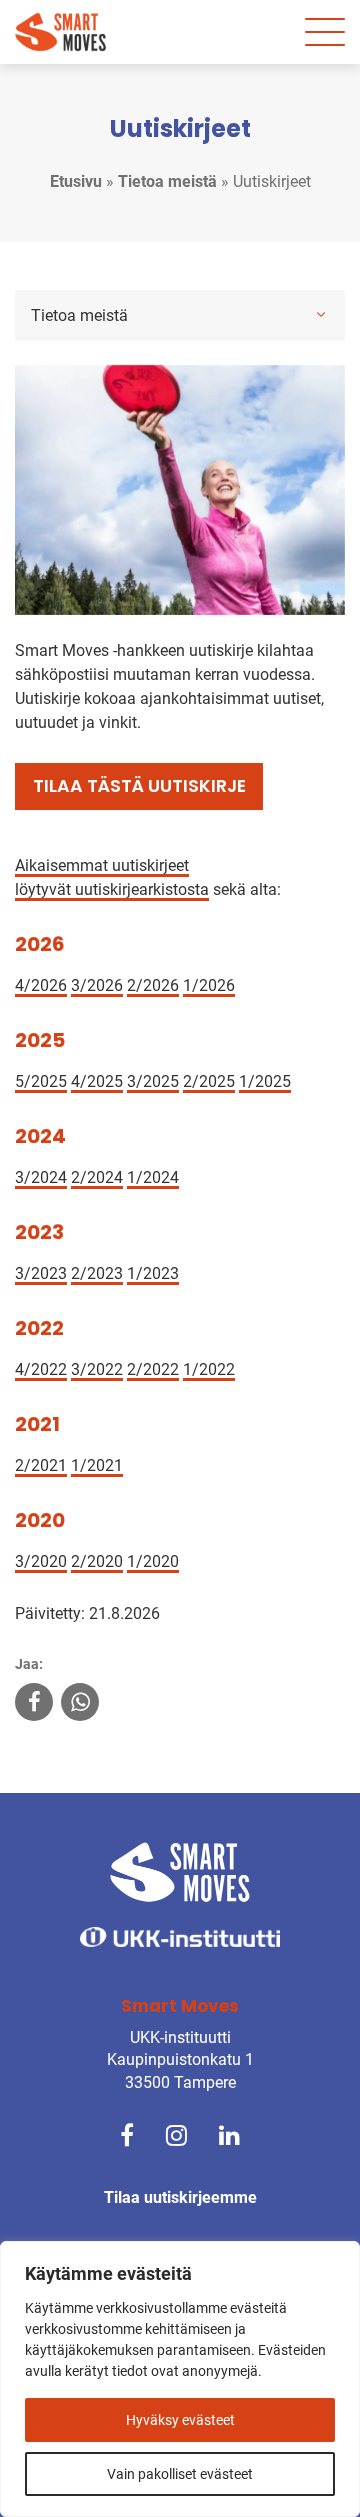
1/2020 (153, 1561)
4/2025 (97, 1081)
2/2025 (209, 1081)
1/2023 (153, 1273)
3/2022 (97, 1369)
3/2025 (153, 1081)
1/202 (148, 1177)
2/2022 (153, 1369)
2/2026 (153, 985)
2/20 (88, 1177)
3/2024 (41, 1177)
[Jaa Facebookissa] (34, 1704)
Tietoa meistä (167, 181)
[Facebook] (127, 2133)
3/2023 (41, 1273)
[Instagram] (176, 2133)
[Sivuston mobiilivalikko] (325, 32)
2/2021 (41, 1465)
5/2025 (41, 1081)
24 (114, 1177)
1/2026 (209, 985)
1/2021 (97, 1465)
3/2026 (97, 985)
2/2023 (97, 1273)
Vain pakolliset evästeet (180, 2474)
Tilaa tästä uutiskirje (139, 786)
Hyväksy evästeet (180, 2420)
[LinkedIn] (229, 2133)
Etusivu (76, 181)
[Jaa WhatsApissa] (80, 1704)
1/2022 (209, 1369)
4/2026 (41, 985)
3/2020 (41, 1561)
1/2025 (265, 1081)
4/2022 (41, 1369)
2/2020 (97, 1561)
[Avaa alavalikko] (321, 314)
